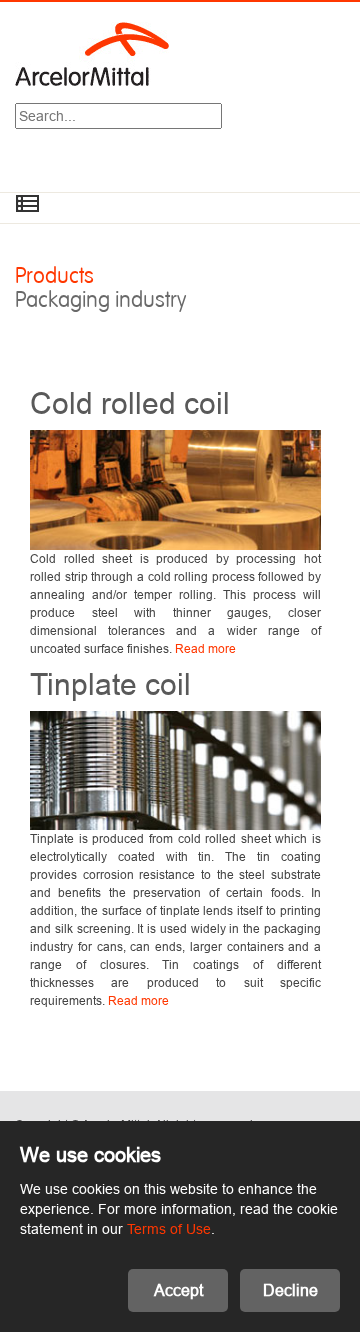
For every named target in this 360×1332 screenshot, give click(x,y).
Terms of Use (169, 1229)
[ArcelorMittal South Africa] (92, 53)
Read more (205, 648)
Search (221, 118)
